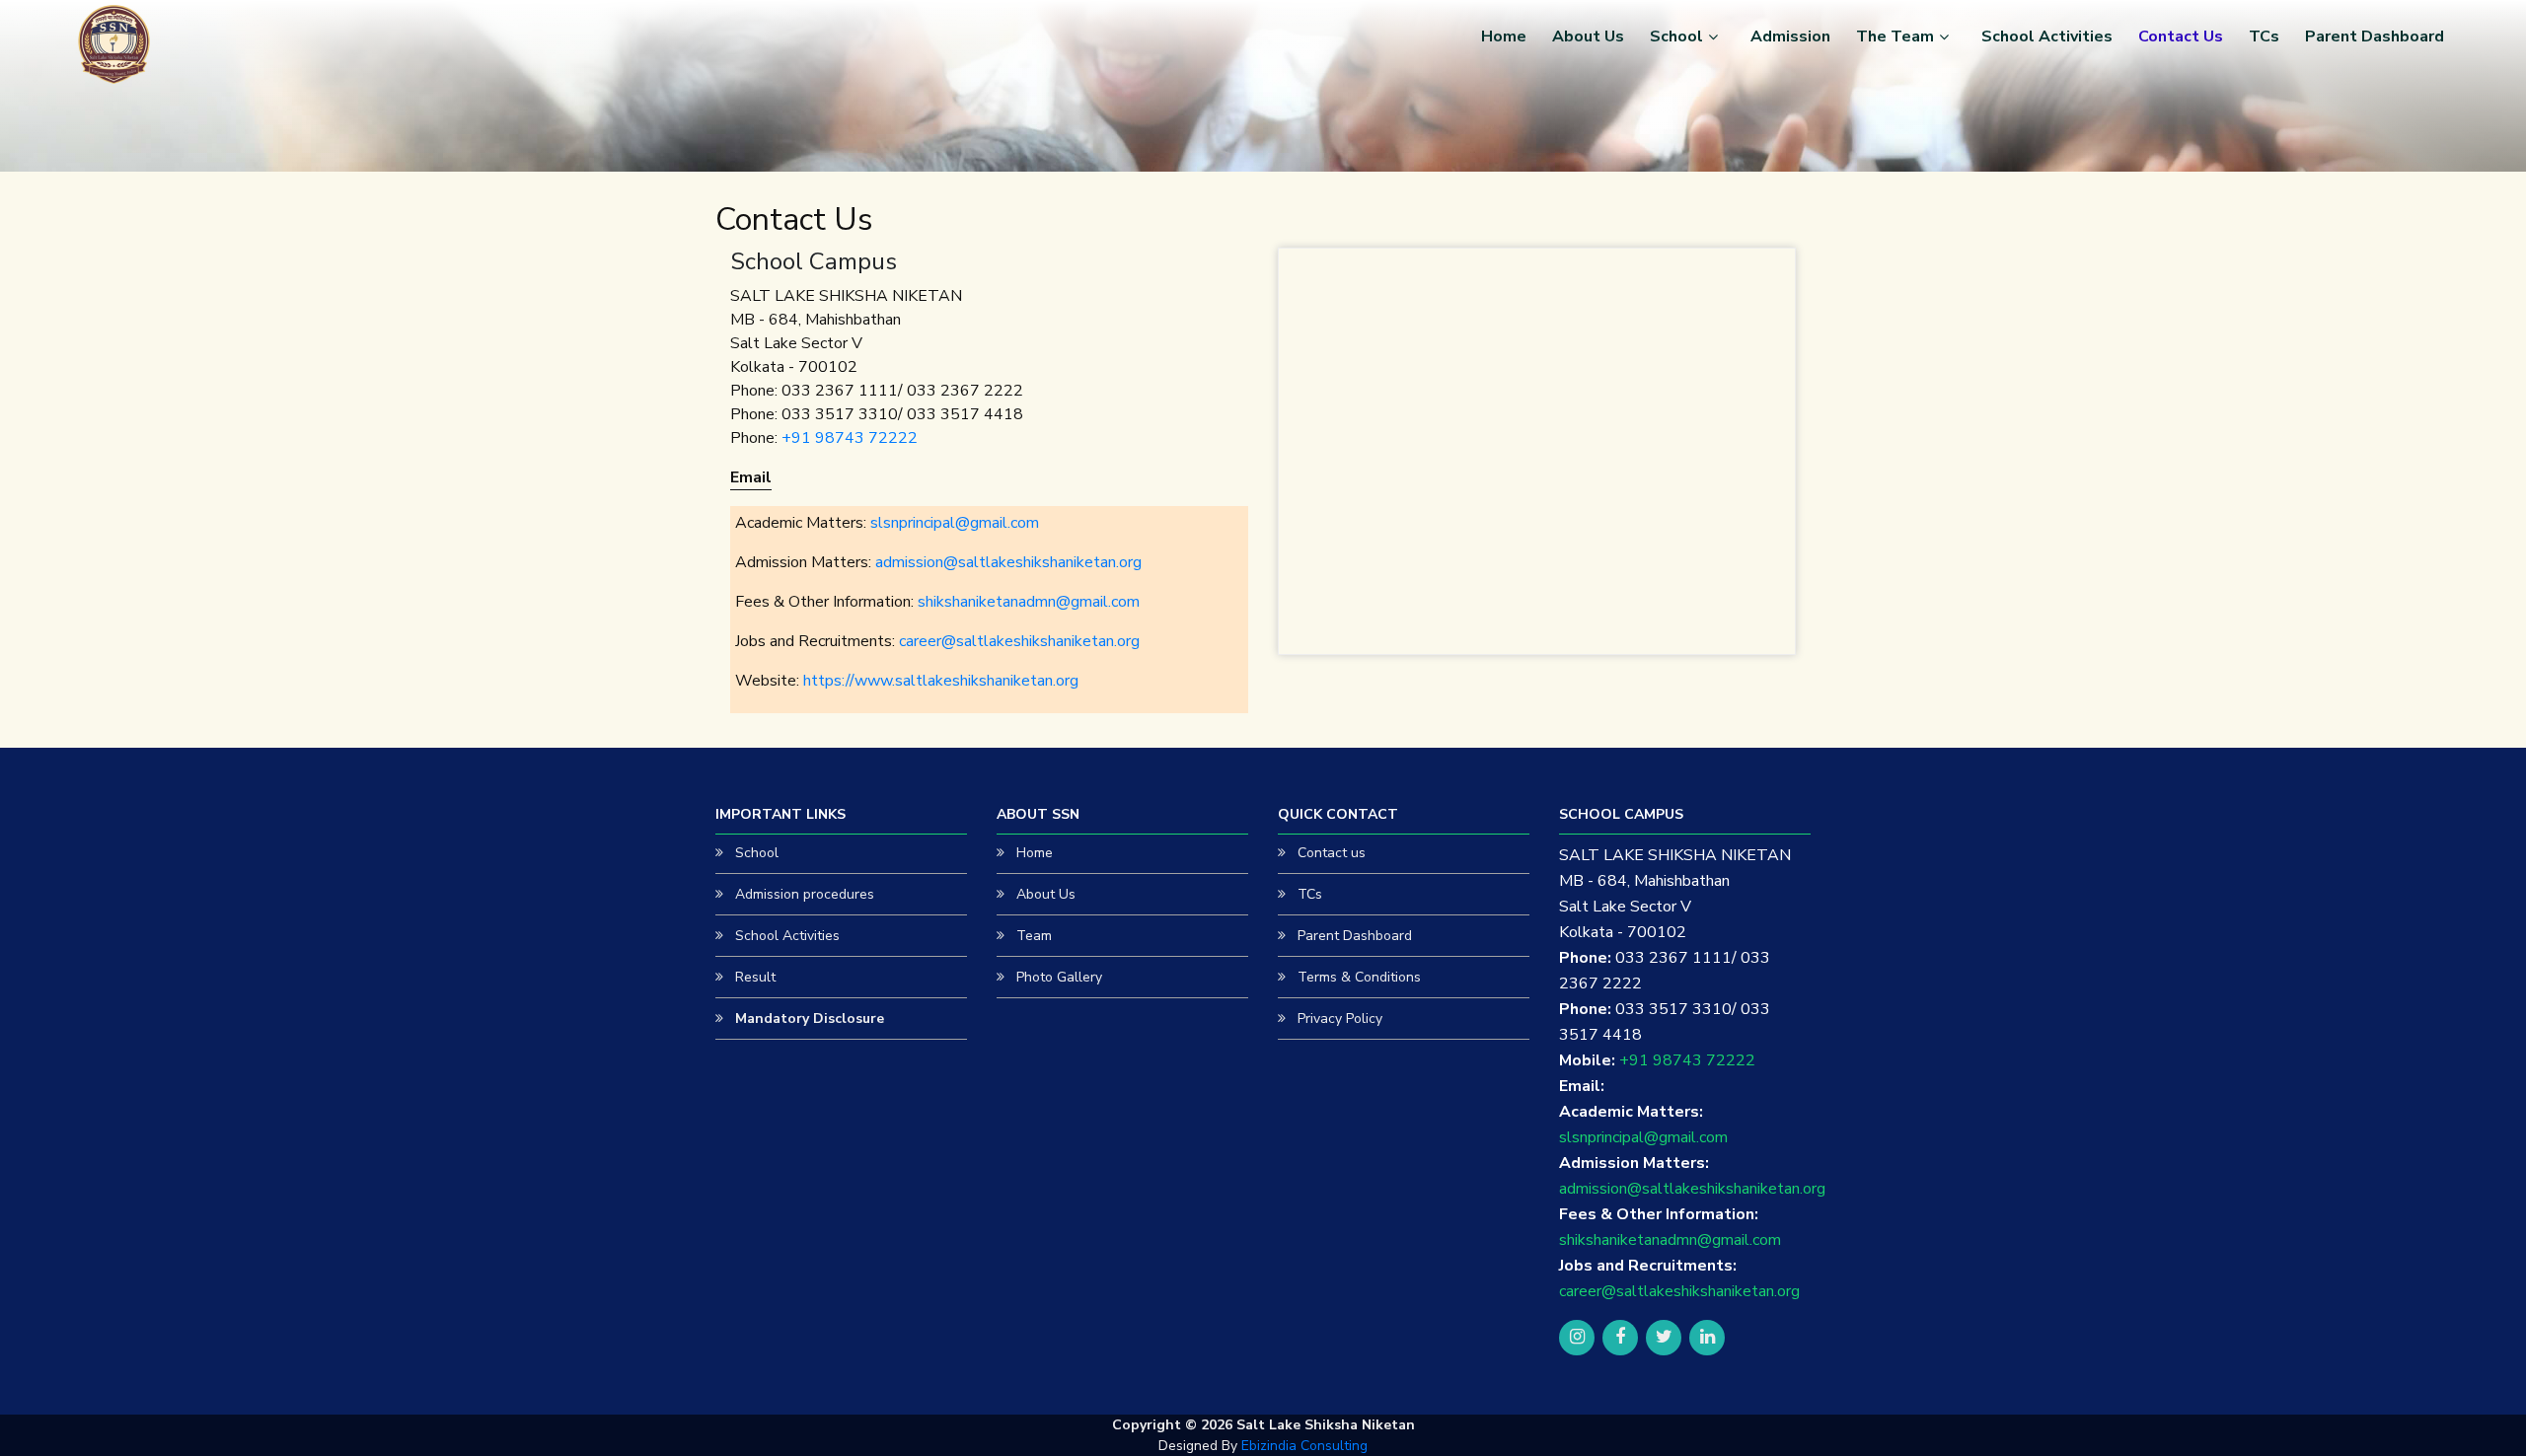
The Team (1895, 36)
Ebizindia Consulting (1304, 1446)
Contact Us (2181, 36)
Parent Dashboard (2375, 36)
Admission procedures (805, 894)
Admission (1790, 36)
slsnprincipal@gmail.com (955, 523)
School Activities (2047, 36)
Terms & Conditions (1359, 977)
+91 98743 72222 (850, 438)
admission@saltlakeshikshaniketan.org (1008, 562)
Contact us (1332, 853)
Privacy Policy (1340, 1019)
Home (1504, 36)
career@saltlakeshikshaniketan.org (1019, 641)
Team (1034, 936)
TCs (2264, 36)
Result (755, 977)
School (1676, 36)
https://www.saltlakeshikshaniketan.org (941, 681)
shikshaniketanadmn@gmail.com (1029, 602)
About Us (1588, 36)
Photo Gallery (1059, 977)
